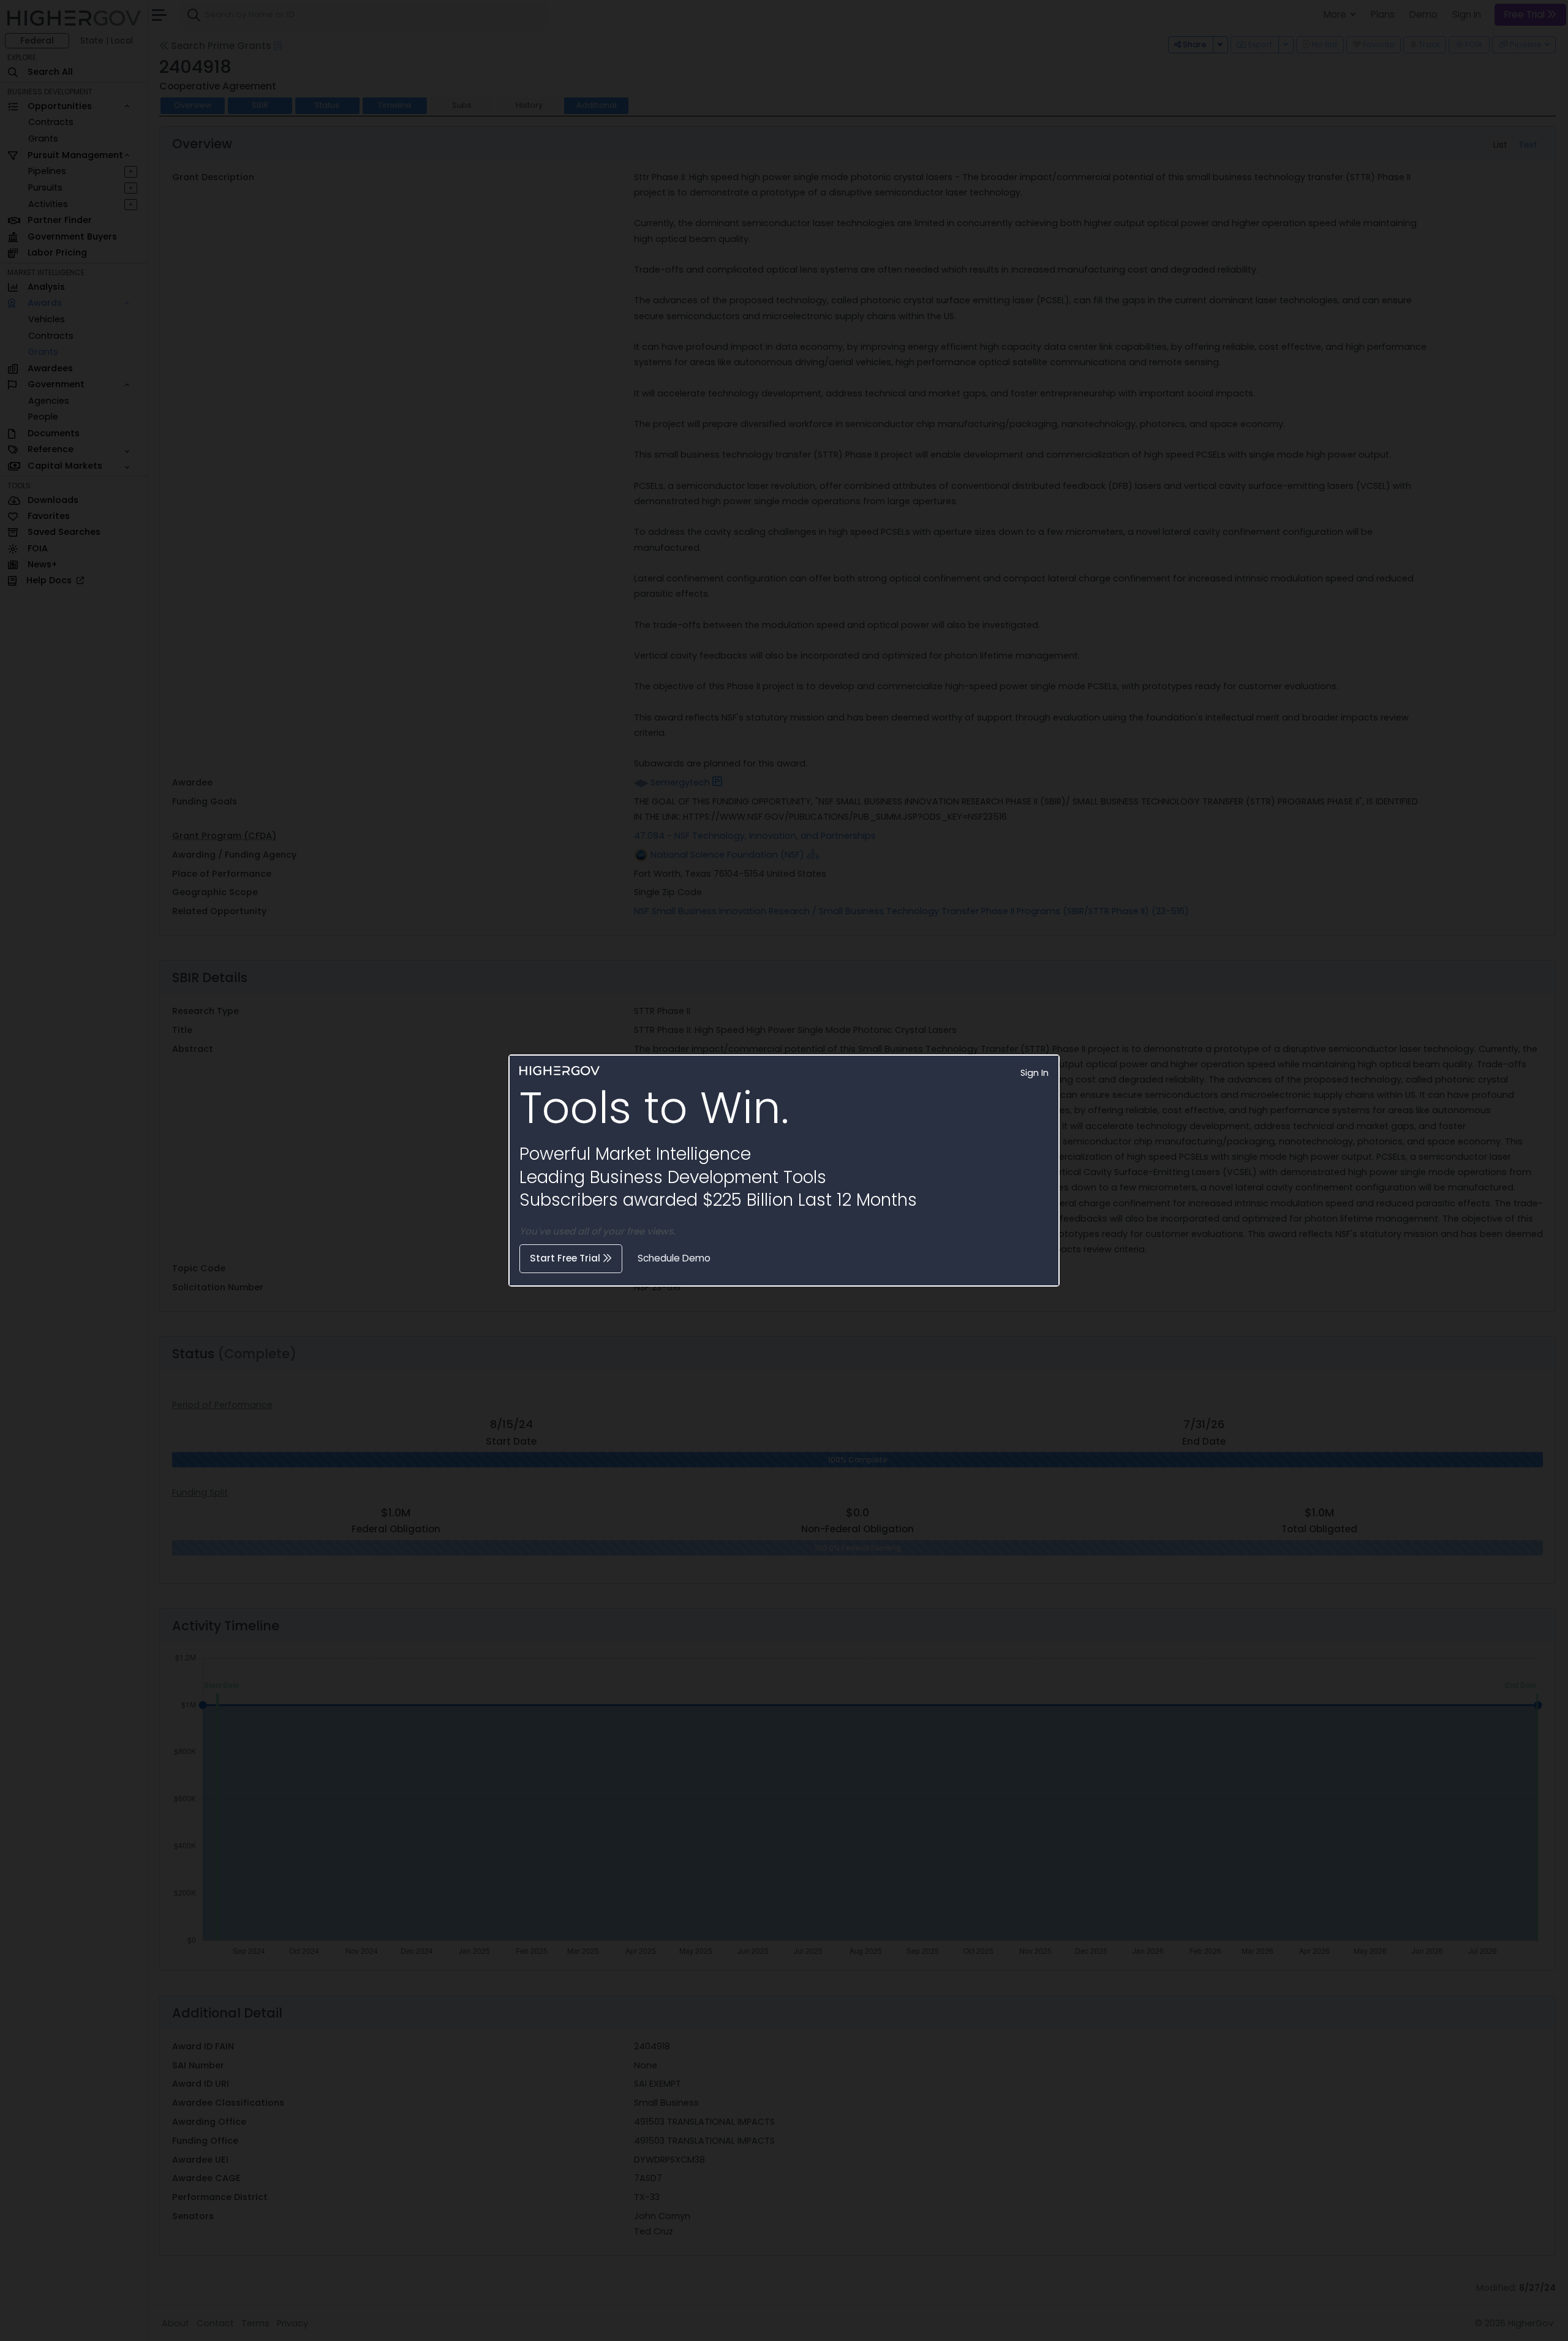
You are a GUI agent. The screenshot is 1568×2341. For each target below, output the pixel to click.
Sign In (1035, 1073)
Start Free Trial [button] (566, 1258)
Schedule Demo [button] (674, 1258)
